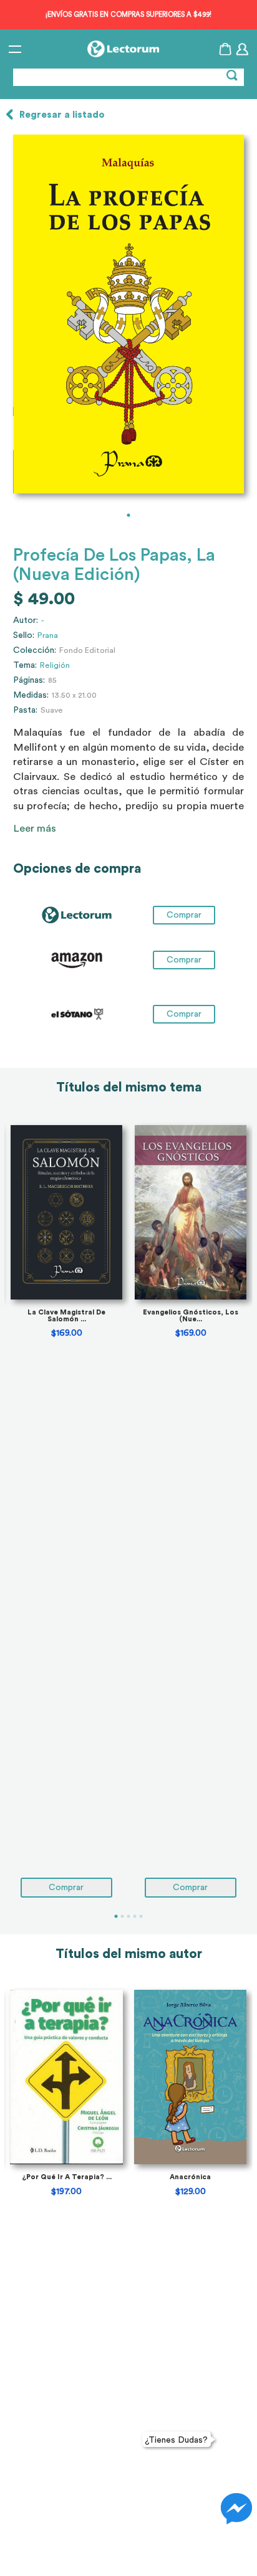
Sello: (24, 635)
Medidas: (31, 695)
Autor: (26, 620)
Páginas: (29, 680)
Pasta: (25, 710)
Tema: (25, 665)
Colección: (35, 650)
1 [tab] (128, 515)
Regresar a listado (62, 115)
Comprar (184, 960)
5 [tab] (141, 1916)
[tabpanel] (128, 314)
